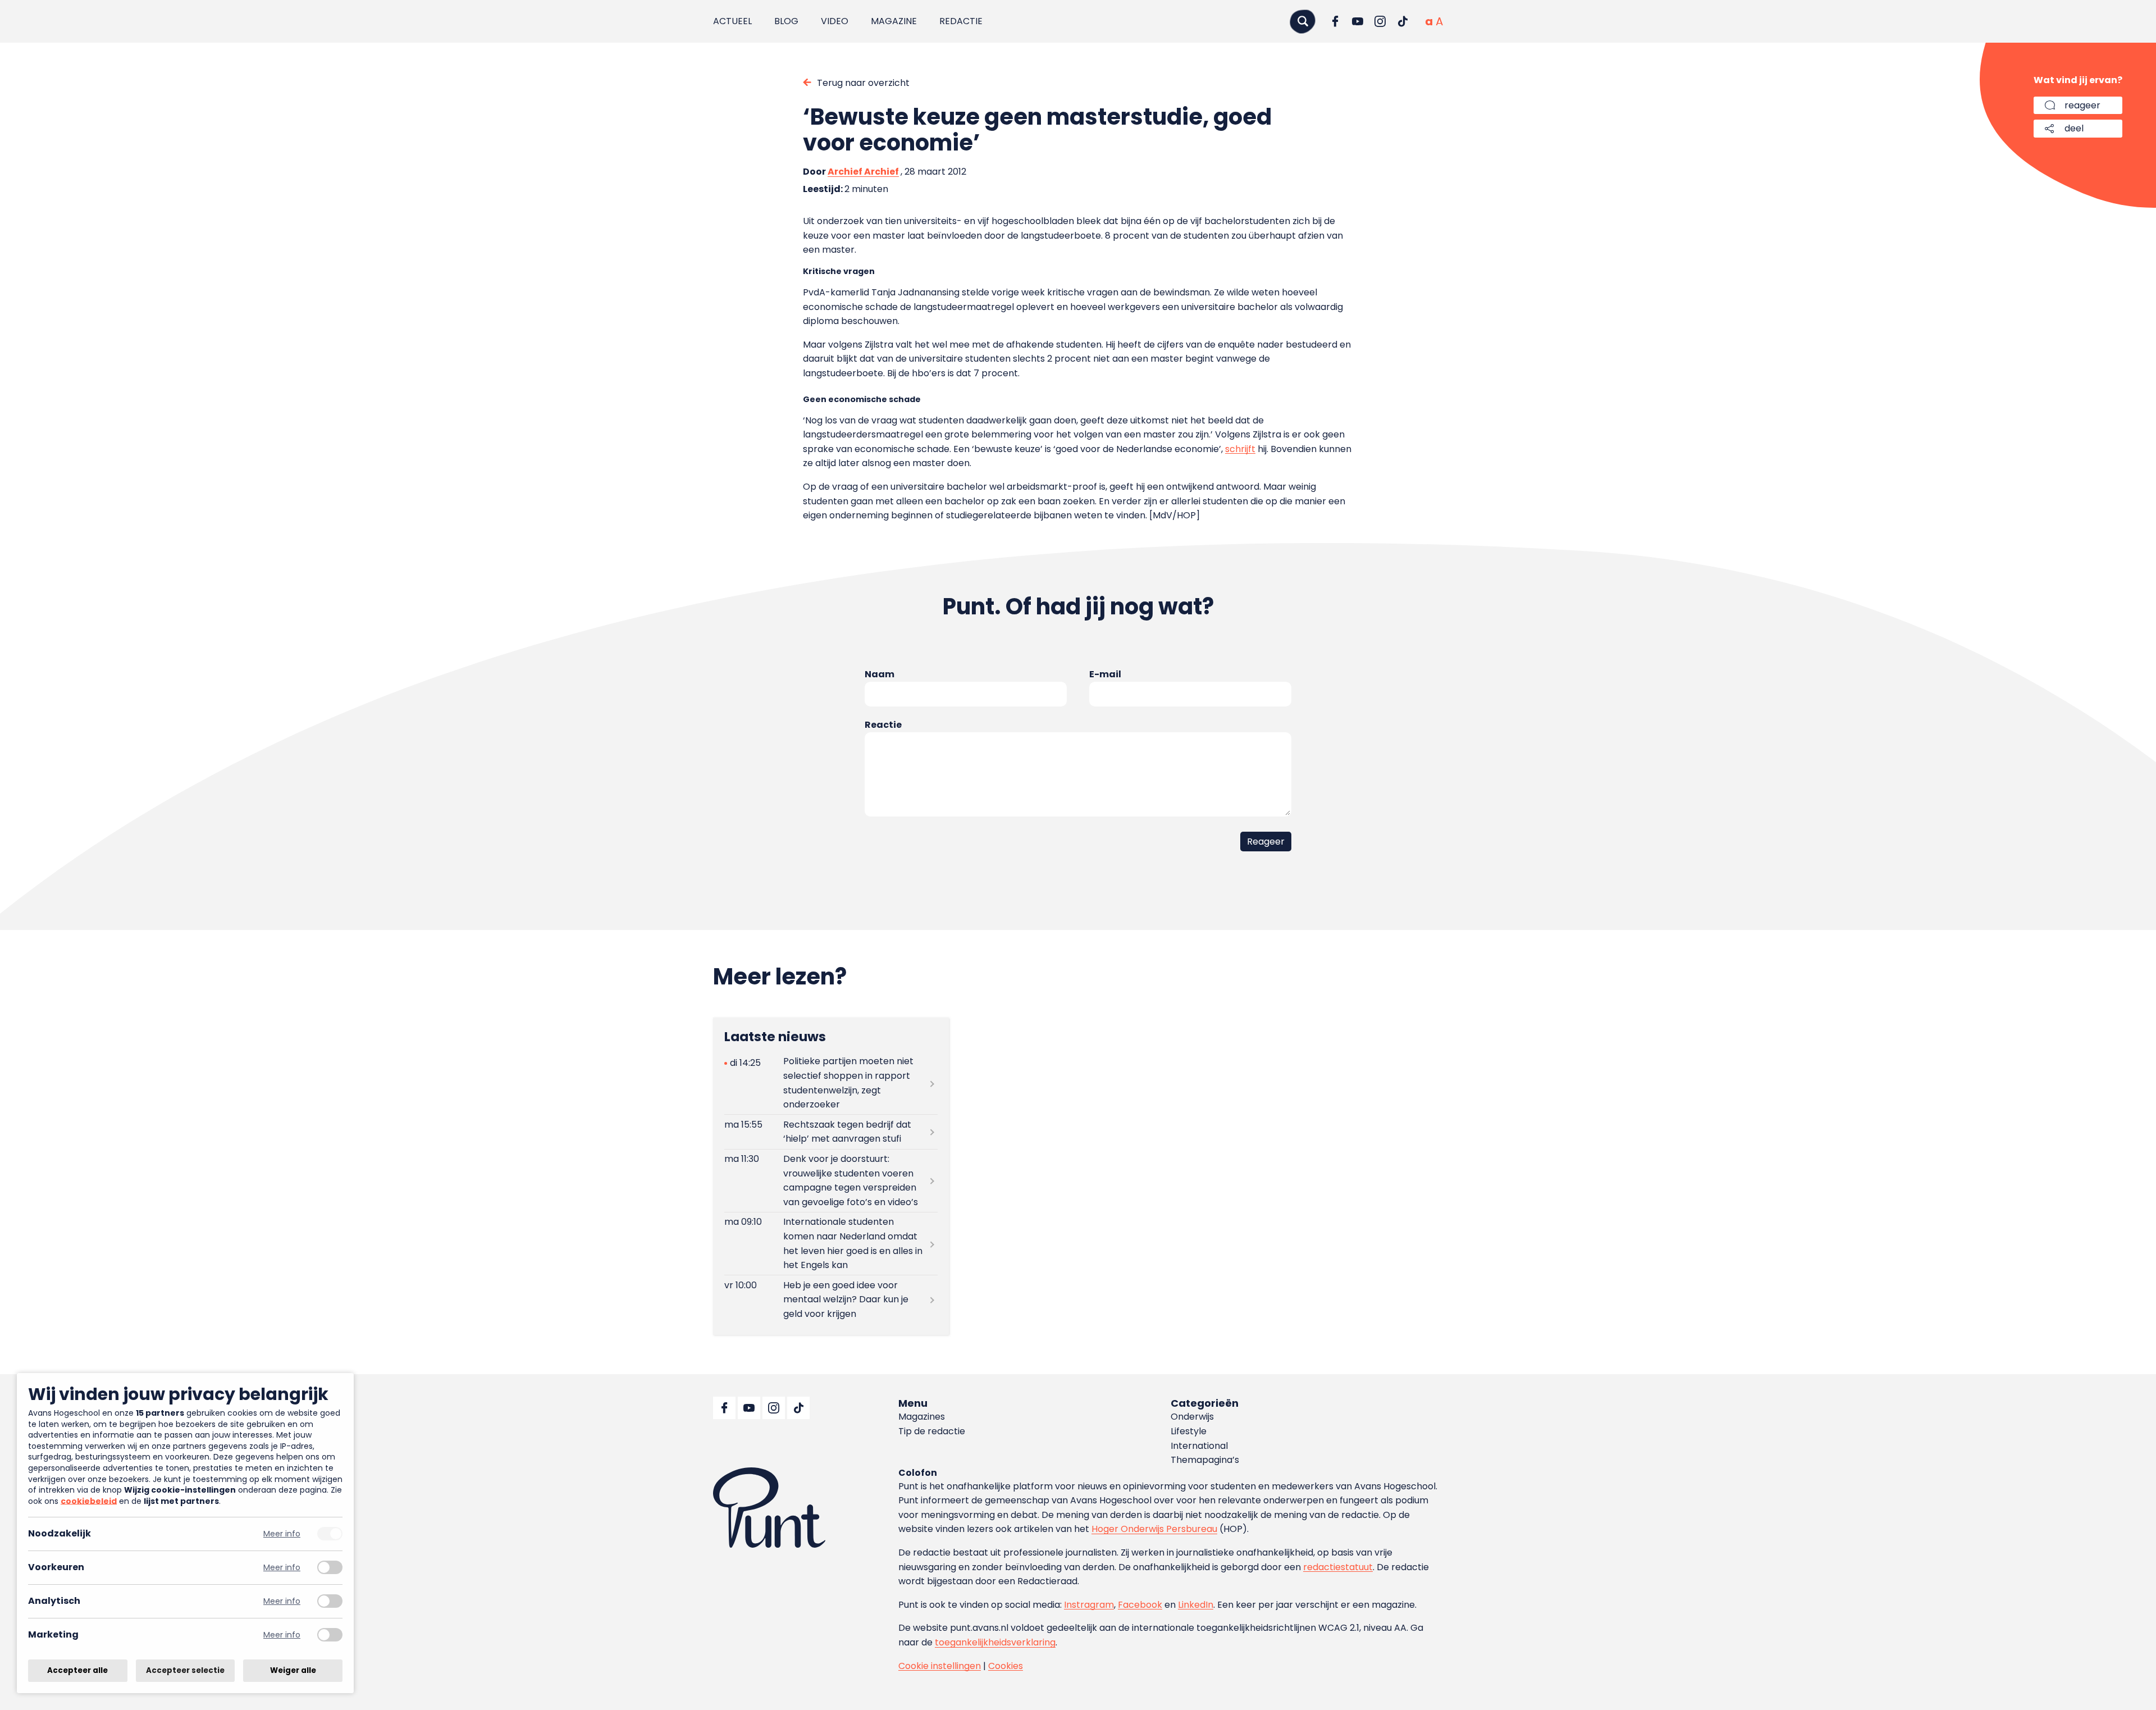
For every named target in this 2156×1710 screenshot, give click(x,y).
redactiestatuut (1338, 1567)
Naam (880, 674)
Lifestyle (1189, 1431)
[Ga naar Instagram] (1380, 21)
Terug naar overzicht (863, 83)
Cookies (1006, 1666)
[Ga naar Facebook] (1335, 21)
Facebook (1140, 1605)
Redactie (961, 21)
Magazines (922, 1417)
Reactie (883, 725)
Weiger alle (293, 1670)
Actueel (732, 21)
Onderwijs (1192, 1417)
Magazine (894, 21)
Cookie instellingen (940, 1666)
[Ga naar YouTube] (1358, 21)
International (1199, 1446)
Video (835, 21)
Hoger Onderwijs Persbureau (1154, 1529)
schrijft (1240, 449)
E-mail (1105, 674)
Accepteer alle (77, 1670)
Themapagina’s (1205, 1460)
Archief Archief (863, 172)
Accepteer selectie (185, 1670)
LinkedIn (1196, 1605)
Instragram (1089, 1605)
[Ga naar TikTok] (1403, 21)
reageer (2082, 105)
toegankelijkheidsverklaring (995, 1642)
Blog (786, 21)
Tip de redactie (932, 1431)
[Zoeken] (1303, 21)
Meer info (282, 1534)
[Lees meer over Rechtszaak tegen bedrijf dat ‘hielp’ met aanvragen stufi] (831, 1132)
